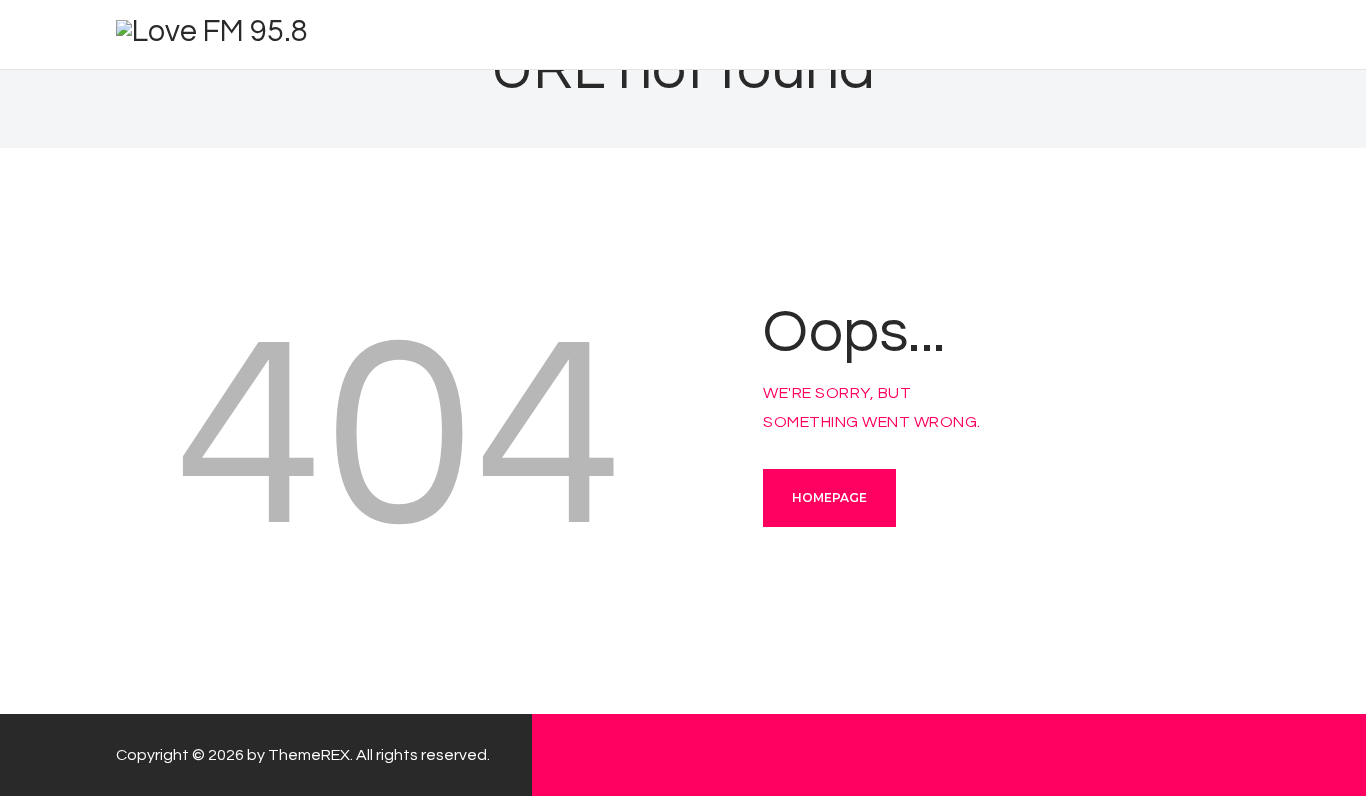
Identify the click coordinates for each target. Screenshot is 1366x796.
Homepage (829, 497)
